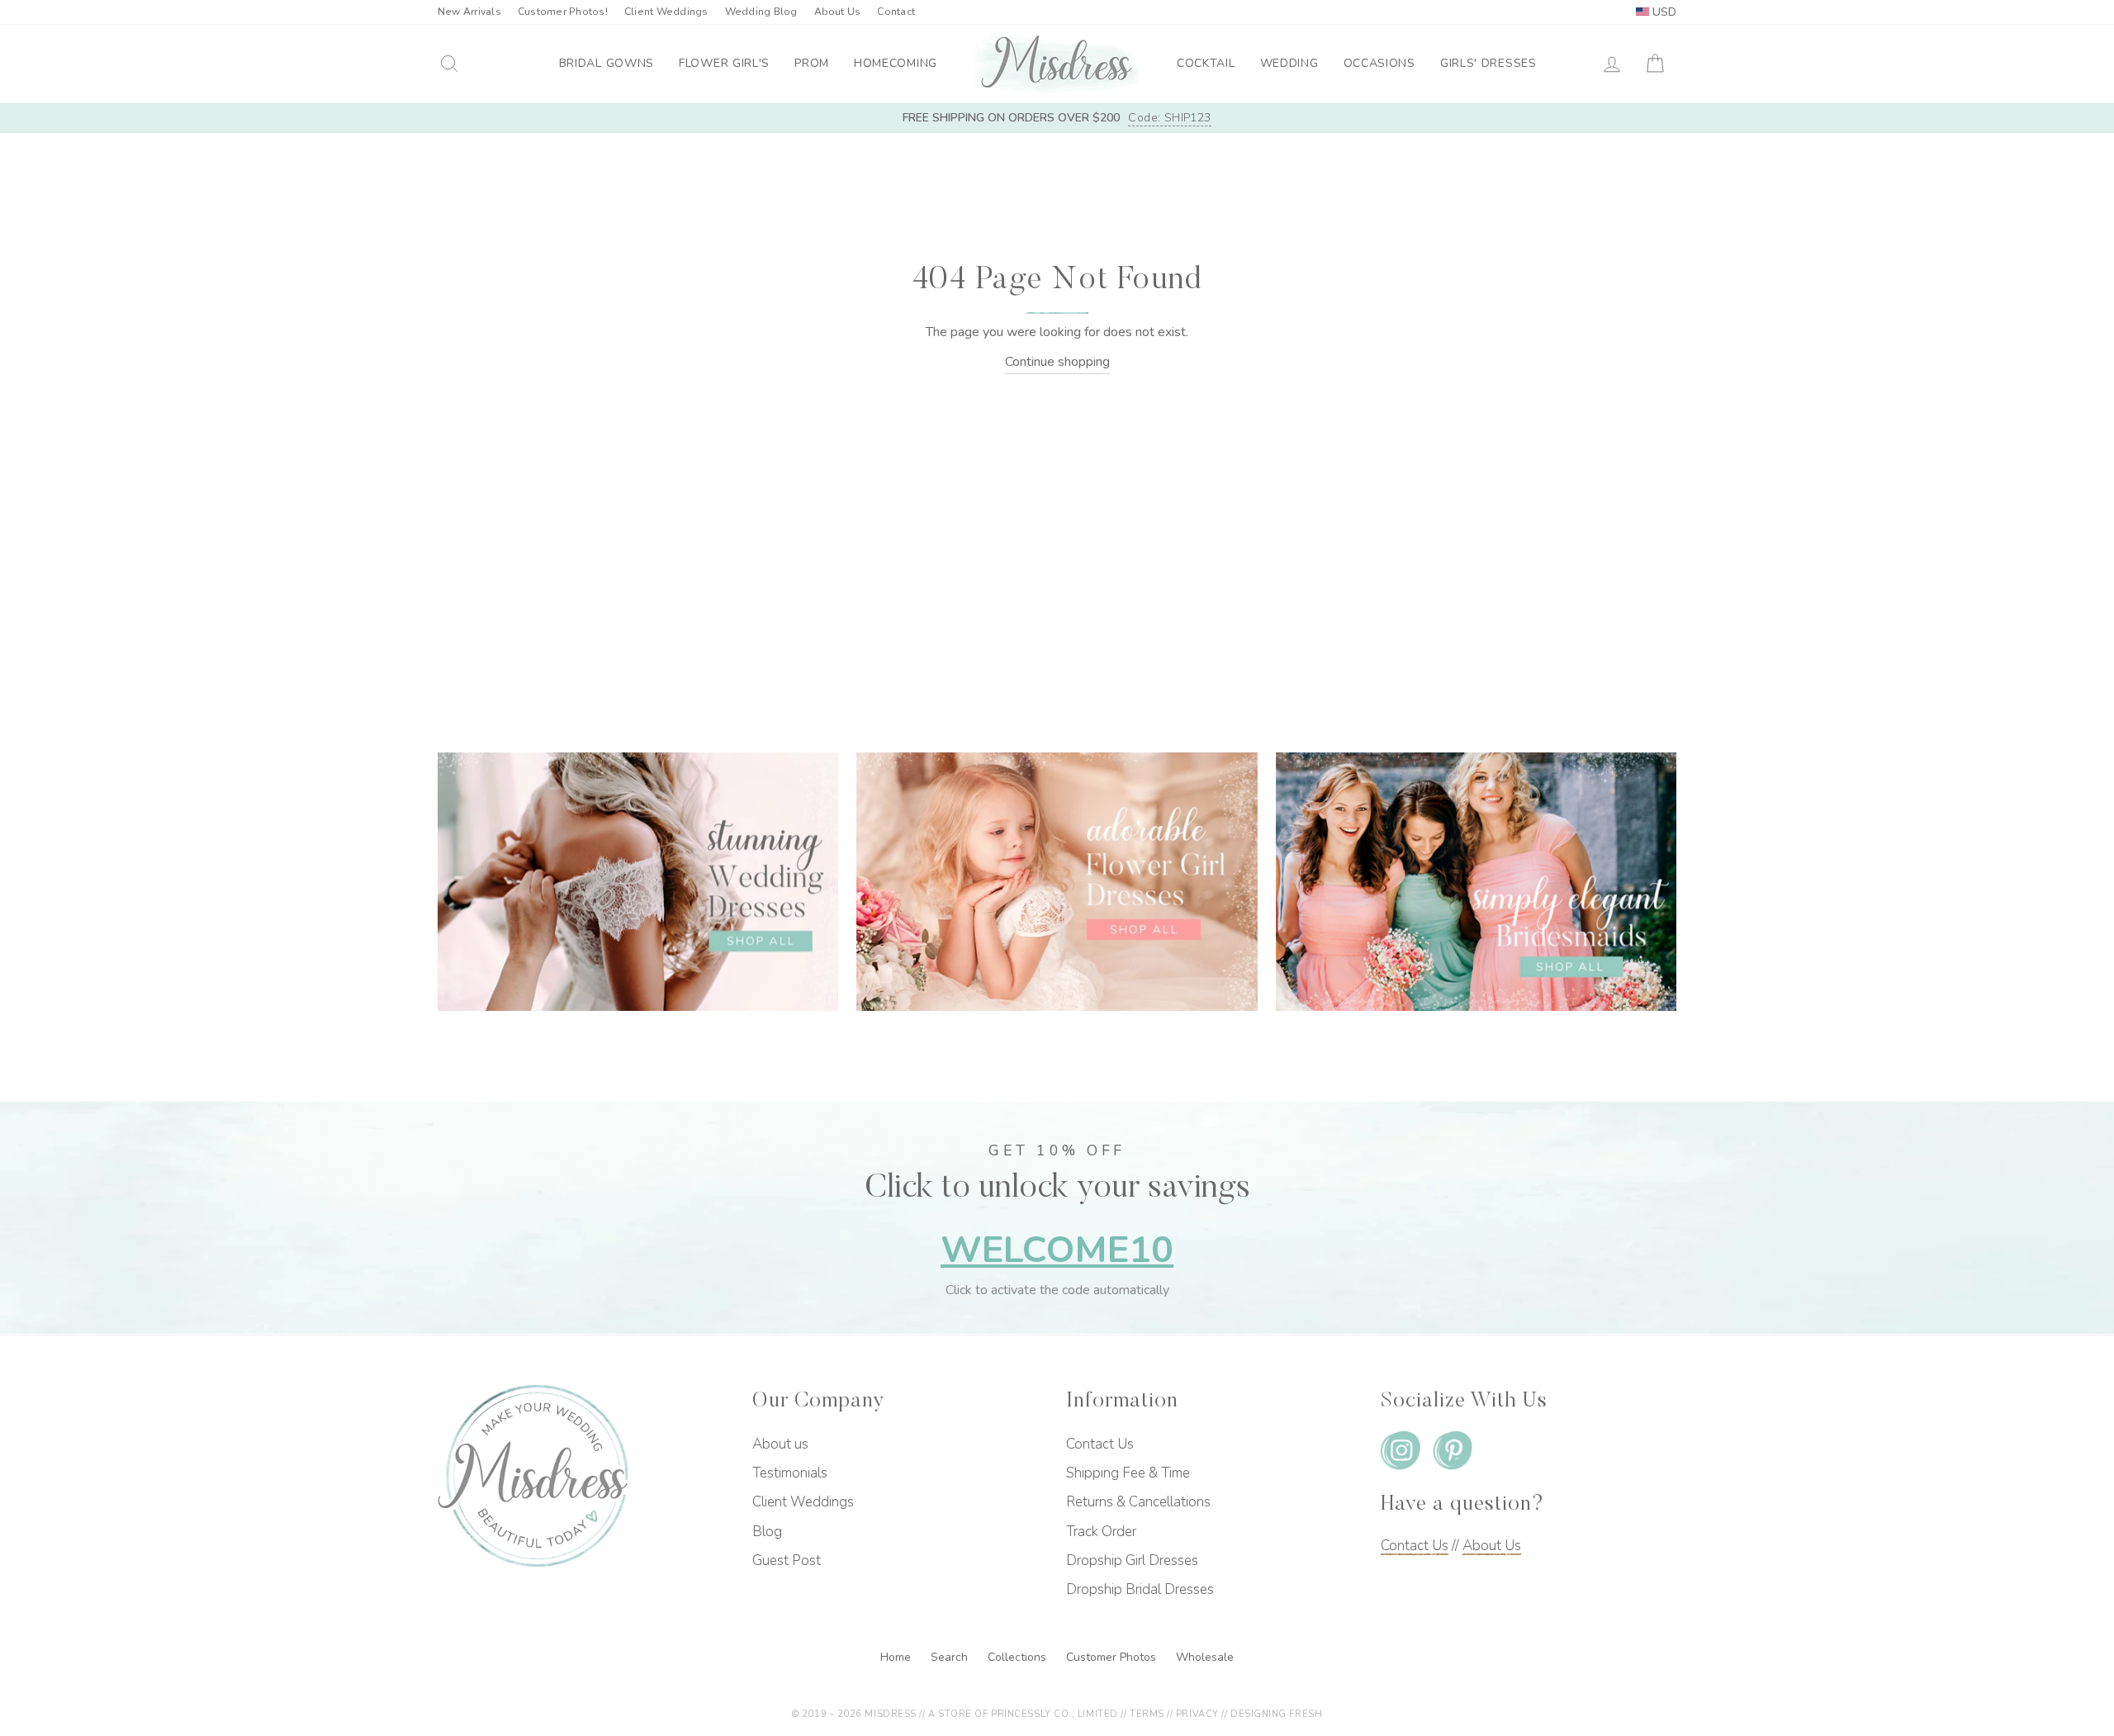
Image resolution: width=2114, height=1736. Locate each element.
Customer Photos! (563, 12)
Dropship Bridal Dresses (1140, 1589)
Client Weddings (666, 12)
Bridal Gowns (607, 63)
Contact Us (1100, 1444)
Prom (812, 63)
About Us (838, 12)
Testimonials (790, 1473)
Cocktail (1206, 63)
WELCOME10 (1057, 1250)
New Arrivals (469, 12)
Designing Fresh (1276, 1714)
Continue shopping (1057, 362)
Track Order (1101, 1532)
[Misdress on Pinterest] (1453, 1454)
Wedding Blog (761, 12)
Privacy (1197, 1714)
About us (780, 1444)
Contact (896, 12)
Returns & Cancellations (1138, 1502)
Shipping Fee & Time (1128, 1473)
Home (897, 1657)
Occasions (1379, 63)
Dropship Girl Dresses (1132, 1561)
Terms (1147, 1714)
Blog (767, 1532)
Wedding (1289, 63)
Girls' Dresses (1488, 63)
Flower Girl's (724, 63)
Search (951, 1657)
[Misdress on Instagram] (1401, 1454)
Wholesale (1205, 1657)
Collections (1019, 1657)
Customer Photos (1113, 1657)
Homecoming (896, 63)
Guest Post (787, 1561)
